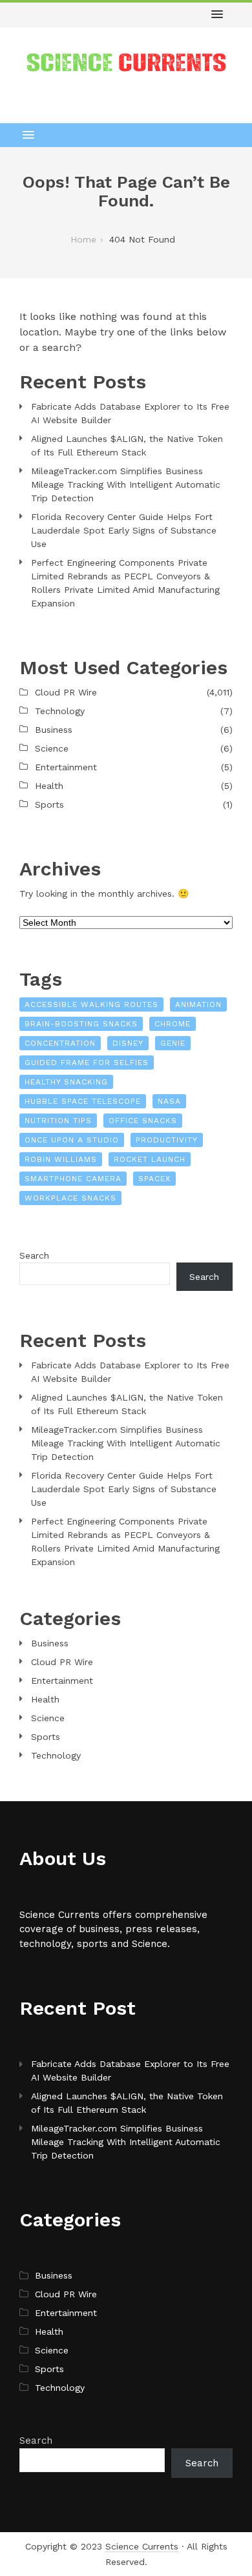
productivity (167, 1140)
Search (34, 1255)
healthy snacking (66, 1082)
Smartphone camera (73, 1179)
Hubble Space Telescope (83, 1101)
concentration (60, 1043)
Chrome (173, 1024)
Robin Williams (61, 1159)
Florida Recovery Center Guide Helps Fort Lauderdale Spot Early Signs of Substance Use (124, 530)
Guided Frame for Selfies (87, 1063)
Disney (128, 1043)
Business (54, 730)
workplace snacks (70, 1198)
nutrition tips (58, 1121)
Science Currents (142, 2546)
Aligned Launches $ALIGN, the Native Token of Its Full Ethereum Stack (127, 445)
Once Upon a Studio (72, 1140)
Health (49, 786)
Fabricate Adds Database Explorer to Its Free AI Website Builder (130, 413)
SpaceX (154, 1179)
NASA (169, 1101)
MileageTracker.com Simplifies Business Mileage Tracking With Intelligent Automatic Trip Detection (126, 484)
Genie (173, 1043)
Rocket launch (150, 1159)
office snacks (143, 1121)
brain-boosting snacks (81, 1024)
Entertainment (66, 767)
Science (52, 748)
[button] (217, 15)
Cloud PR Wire (66, 692)
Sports (49, 804)
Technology (60, 711)
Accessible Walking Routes (91, 1004)
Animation (198, 1004)
